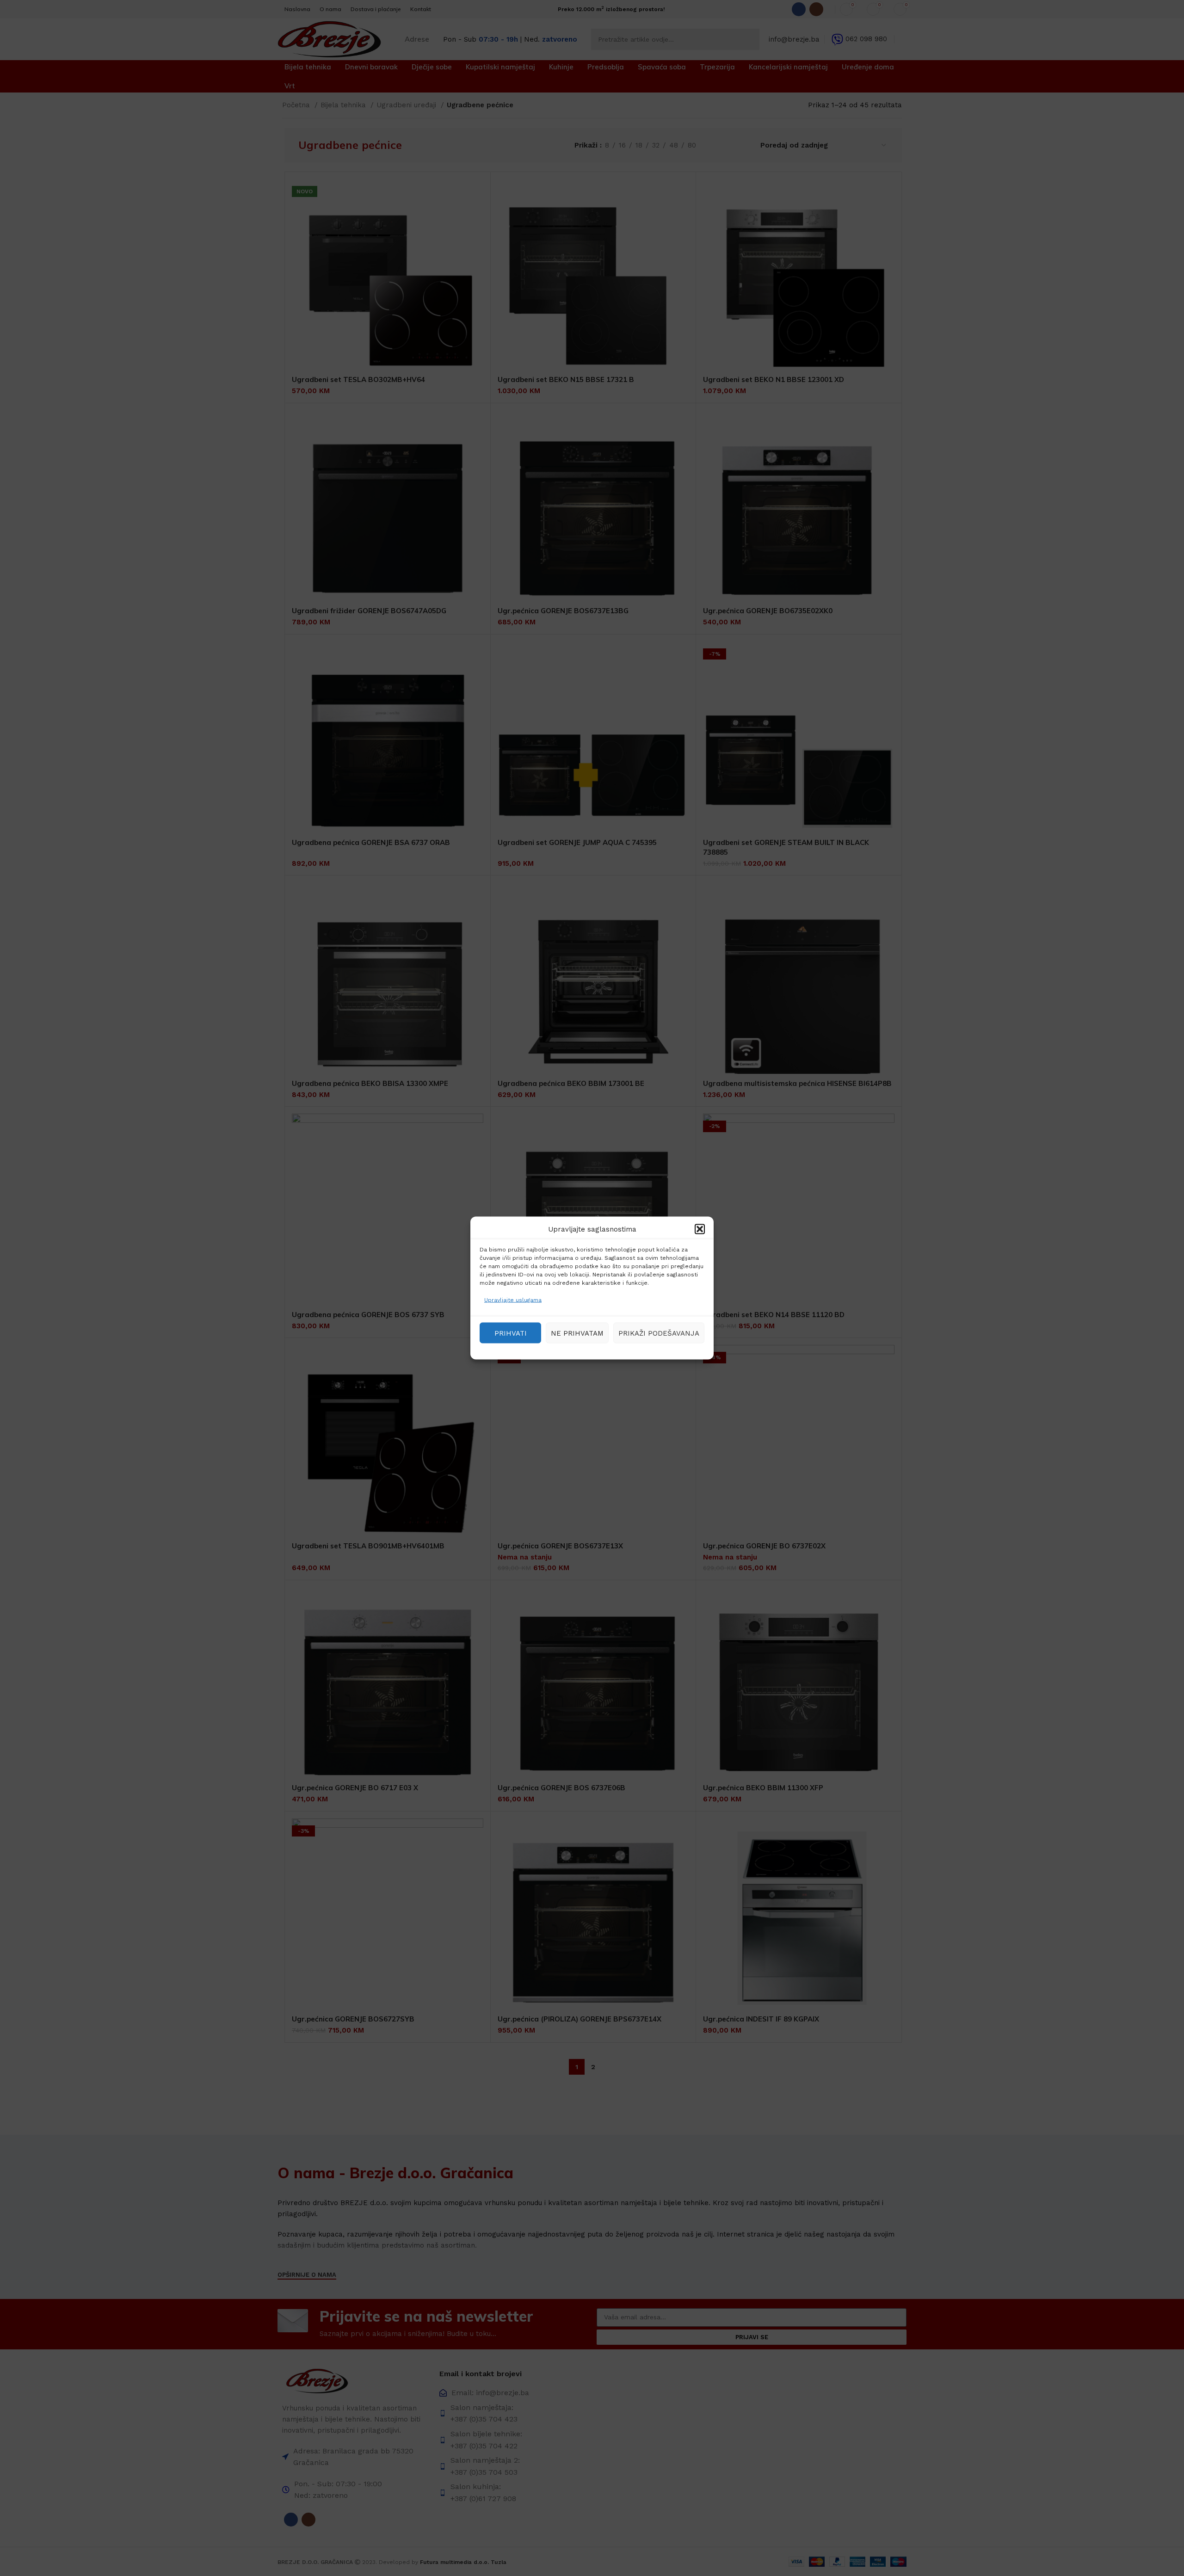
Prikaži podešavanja (659, 1333)
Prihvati (511, 1333)
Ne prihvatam (577, 1333)
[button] (700, 1229)
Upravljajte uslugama (513, 1300)
